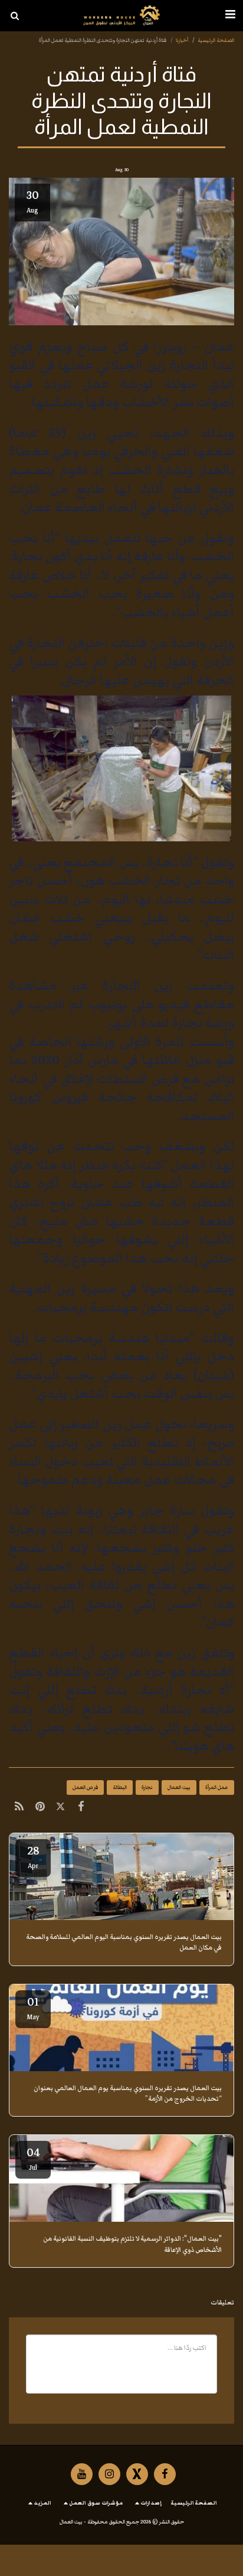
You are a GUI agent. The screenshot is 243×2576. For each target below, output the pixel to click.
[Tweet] (60, 1808)
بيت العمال (179, 1787)
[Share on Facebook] (81, 1808)
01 (33, 2007)
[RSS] (19, 1808)
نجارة (147, 1787)
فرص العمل (85, 1787)
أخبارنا (182, 40)
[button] (230, 15)
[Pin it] (40, 1808)
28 (33, 1856)
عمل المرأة (217, 1787)
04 (33, 2158)
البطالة (120, 1787)
